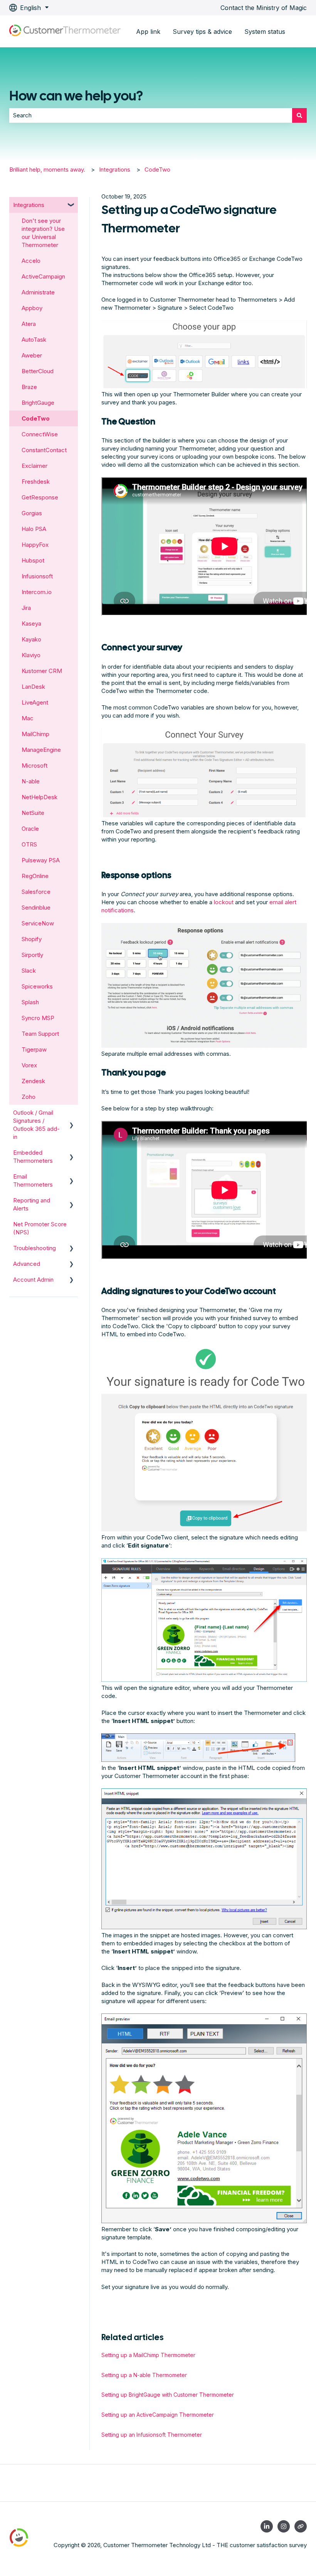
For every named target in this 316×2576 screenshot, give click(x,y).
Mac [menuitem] (28, 718)
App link (148, 32)
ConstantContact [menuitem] (44, 450)
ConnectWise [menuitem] (40, 434)
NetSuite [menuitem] (33, 813)
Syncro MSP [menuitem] (38, 1018)
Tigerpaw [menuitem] (34, 1049)
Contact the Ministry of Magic (264, 8)
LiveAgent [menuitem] (35, 702)
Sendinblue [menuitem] (36, 907)
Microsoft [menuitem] (34, 765)
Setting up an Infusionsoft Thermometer (152, 2435)
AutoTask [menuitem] (34, 340)
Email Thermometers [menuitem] (33, 1180)
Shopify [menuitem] (32, 939)
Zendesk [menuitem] (33, 1081)
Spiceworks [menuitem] (37, 986)
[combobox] (151, 115)
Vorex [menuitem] (29, 1065)
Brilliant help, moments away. (47, 169)
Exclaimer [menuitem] (34, 466)
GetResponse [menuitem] (40, 497)
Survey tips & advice (202, 32)
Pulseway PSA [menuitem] (41, 860)
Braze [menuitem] (29, 387)
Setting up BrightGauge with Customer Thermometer (168, 2395)
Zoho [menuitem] (29, 1097)
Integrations (115, 169)
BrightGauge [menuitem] (38, 403)
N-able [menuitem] (31, 781)
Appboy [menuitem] (32, 308)
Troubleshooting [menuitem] (34, 1248)
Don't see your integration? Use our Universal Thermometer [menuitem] (43, 233)
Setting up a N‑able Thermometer (144, 2375)
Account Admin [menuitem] (33, 1280)
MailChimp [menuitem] (35, 734)
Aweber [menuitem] (32, 355)
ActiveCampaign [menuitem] (43, 276)
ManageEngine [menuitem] (41, 750)
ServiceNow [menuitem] (38, 923)
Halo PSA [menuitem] (34, 529)
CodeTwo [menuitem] (36, 418)
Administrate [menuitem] (38, 292)
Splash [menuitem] (30, 1002)
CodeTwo (157, 169)
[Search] (299, 115)
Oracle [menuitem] (30, 829)
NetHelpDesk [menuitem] (39, 797)
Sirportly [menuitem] (32, 955)
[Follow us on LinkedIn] (267, 2526)
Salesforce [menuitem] (36, 892)
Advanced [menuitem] (27, 1264)
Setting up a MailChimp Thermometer (148, 2355)
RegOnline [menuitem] (35, 876)
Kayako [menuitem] (31, 639)
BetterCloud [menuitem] (38, 371)
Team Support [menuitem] (40, 1034)
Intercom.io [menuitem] (37, 592)
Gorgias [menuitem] (32, 513)
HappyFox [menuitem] (35, 545)
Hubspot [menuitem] (33, 560)
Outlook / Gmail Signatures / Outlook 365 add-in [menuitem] (36, 1125)
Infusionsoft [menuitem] (37, 576)
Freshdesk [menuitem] (36, 482)
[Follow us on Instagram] (284, 2526)
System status (265, 32)
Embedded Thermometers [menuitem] (33, 1157)
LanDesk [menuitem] (33, 687)
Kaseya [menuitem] (31, 624)
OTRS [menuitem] (29, 844)
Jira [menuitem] (26, 608)
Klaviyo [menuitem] (31, 655)
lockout (224, 902)
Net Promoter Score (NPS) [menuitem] (40, 1228)
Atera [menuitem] (29, 324)
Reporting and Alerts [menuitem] (32, 1204)
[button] (72, 206)
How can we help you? (76, 96)
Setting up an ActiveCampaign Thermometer (158, 2415)
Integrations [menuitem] (29, 205)
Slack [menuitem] (29, 971)
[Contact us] (301, 2526)
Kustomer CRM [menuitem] (42, 671)
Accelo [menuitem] (31, 261)
